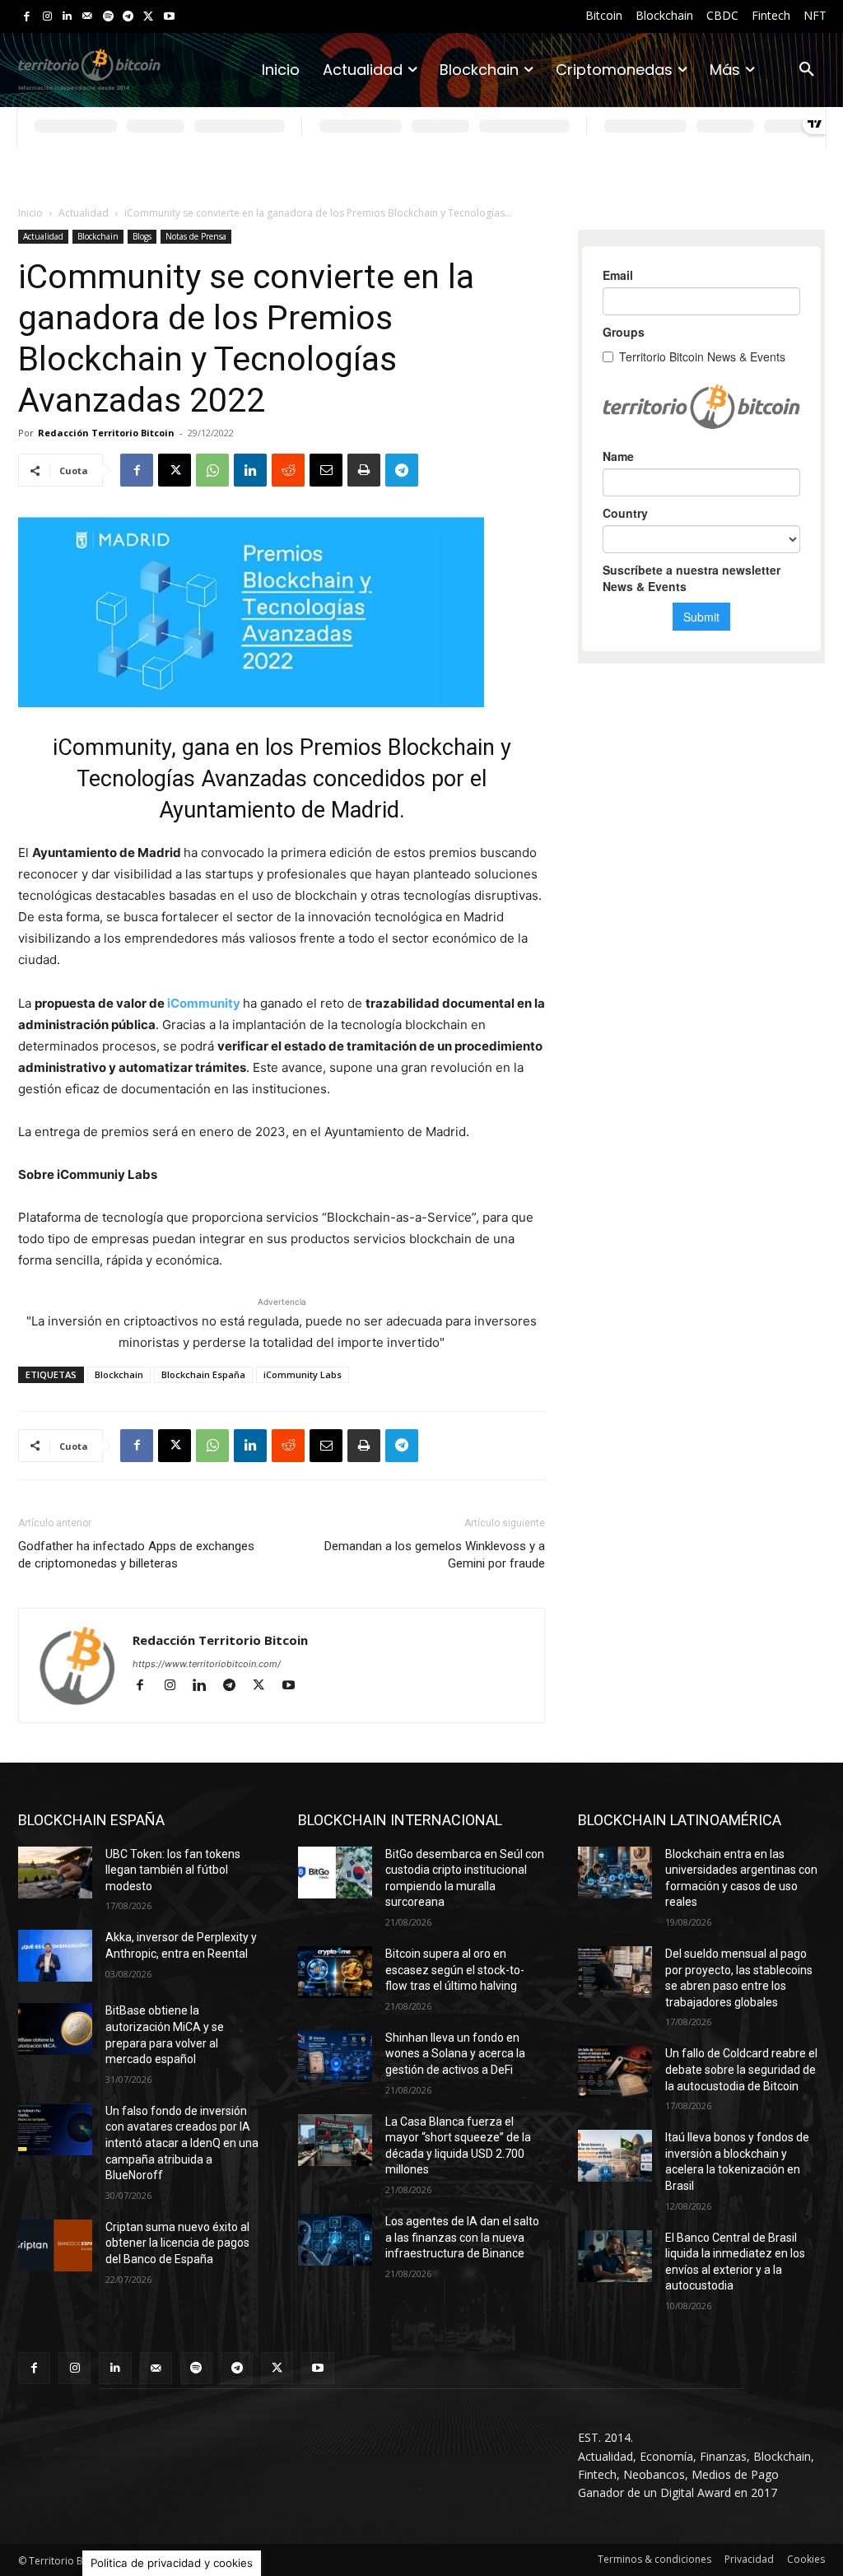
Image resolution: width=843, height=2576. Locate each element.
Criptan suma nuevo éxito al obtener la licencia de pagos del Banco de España (177, 2243)
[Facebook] (27, 17)
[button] (807, 70)
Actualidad (84, 213)
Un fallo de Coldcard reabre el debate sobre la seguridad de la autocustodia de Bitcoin (741, 2069)
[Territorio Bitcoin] (89, 70)
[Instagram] (47, 17)
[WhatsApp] (212, 470)
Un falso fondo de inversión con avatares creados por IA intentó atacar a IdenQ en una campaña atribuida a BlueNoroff (182, 2143)
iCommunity (204, 1003)
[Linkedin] (67, 17)
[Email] (326, 470)
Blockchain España (203, 1374)
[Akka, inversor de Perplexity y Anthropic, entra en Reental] (55, 1956)
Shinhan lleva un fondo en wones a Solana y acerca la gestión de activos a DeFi (455, 2054)
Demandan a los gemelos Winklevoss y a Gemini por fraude (435, 1555)
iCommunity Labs (303, 1374)
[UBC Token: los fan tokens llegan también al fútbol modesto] (55, 1873)
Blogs (142, 236)
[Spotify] (108, 17)
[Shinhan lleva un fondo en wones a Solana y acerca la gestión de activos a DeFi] (335, 2056)
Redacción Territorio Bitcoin (106, 433)
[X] (149, 17)
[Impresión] (364, 470)
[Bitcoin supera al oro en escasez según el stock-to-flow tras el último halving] (335, 1972)
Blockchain (98, 236)
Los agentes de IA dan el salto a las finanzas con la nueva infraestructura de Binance (462, 2237)
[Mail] (88, 17)
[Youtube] (169, 17)
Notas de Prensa (196, 236)
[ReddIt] (288, 470)
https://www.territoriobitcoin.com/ (207, 1664)
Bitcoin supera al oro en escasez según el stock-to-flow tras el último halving (455, 1970)
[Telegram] (128, 17)
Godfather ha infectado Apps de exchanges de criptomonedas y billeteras (136, 1555)
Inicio (30, 213)
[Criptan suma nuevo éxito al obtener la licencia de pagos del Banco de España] (55, 2245)
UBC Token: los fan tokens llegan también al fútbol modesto (173, 1870)
